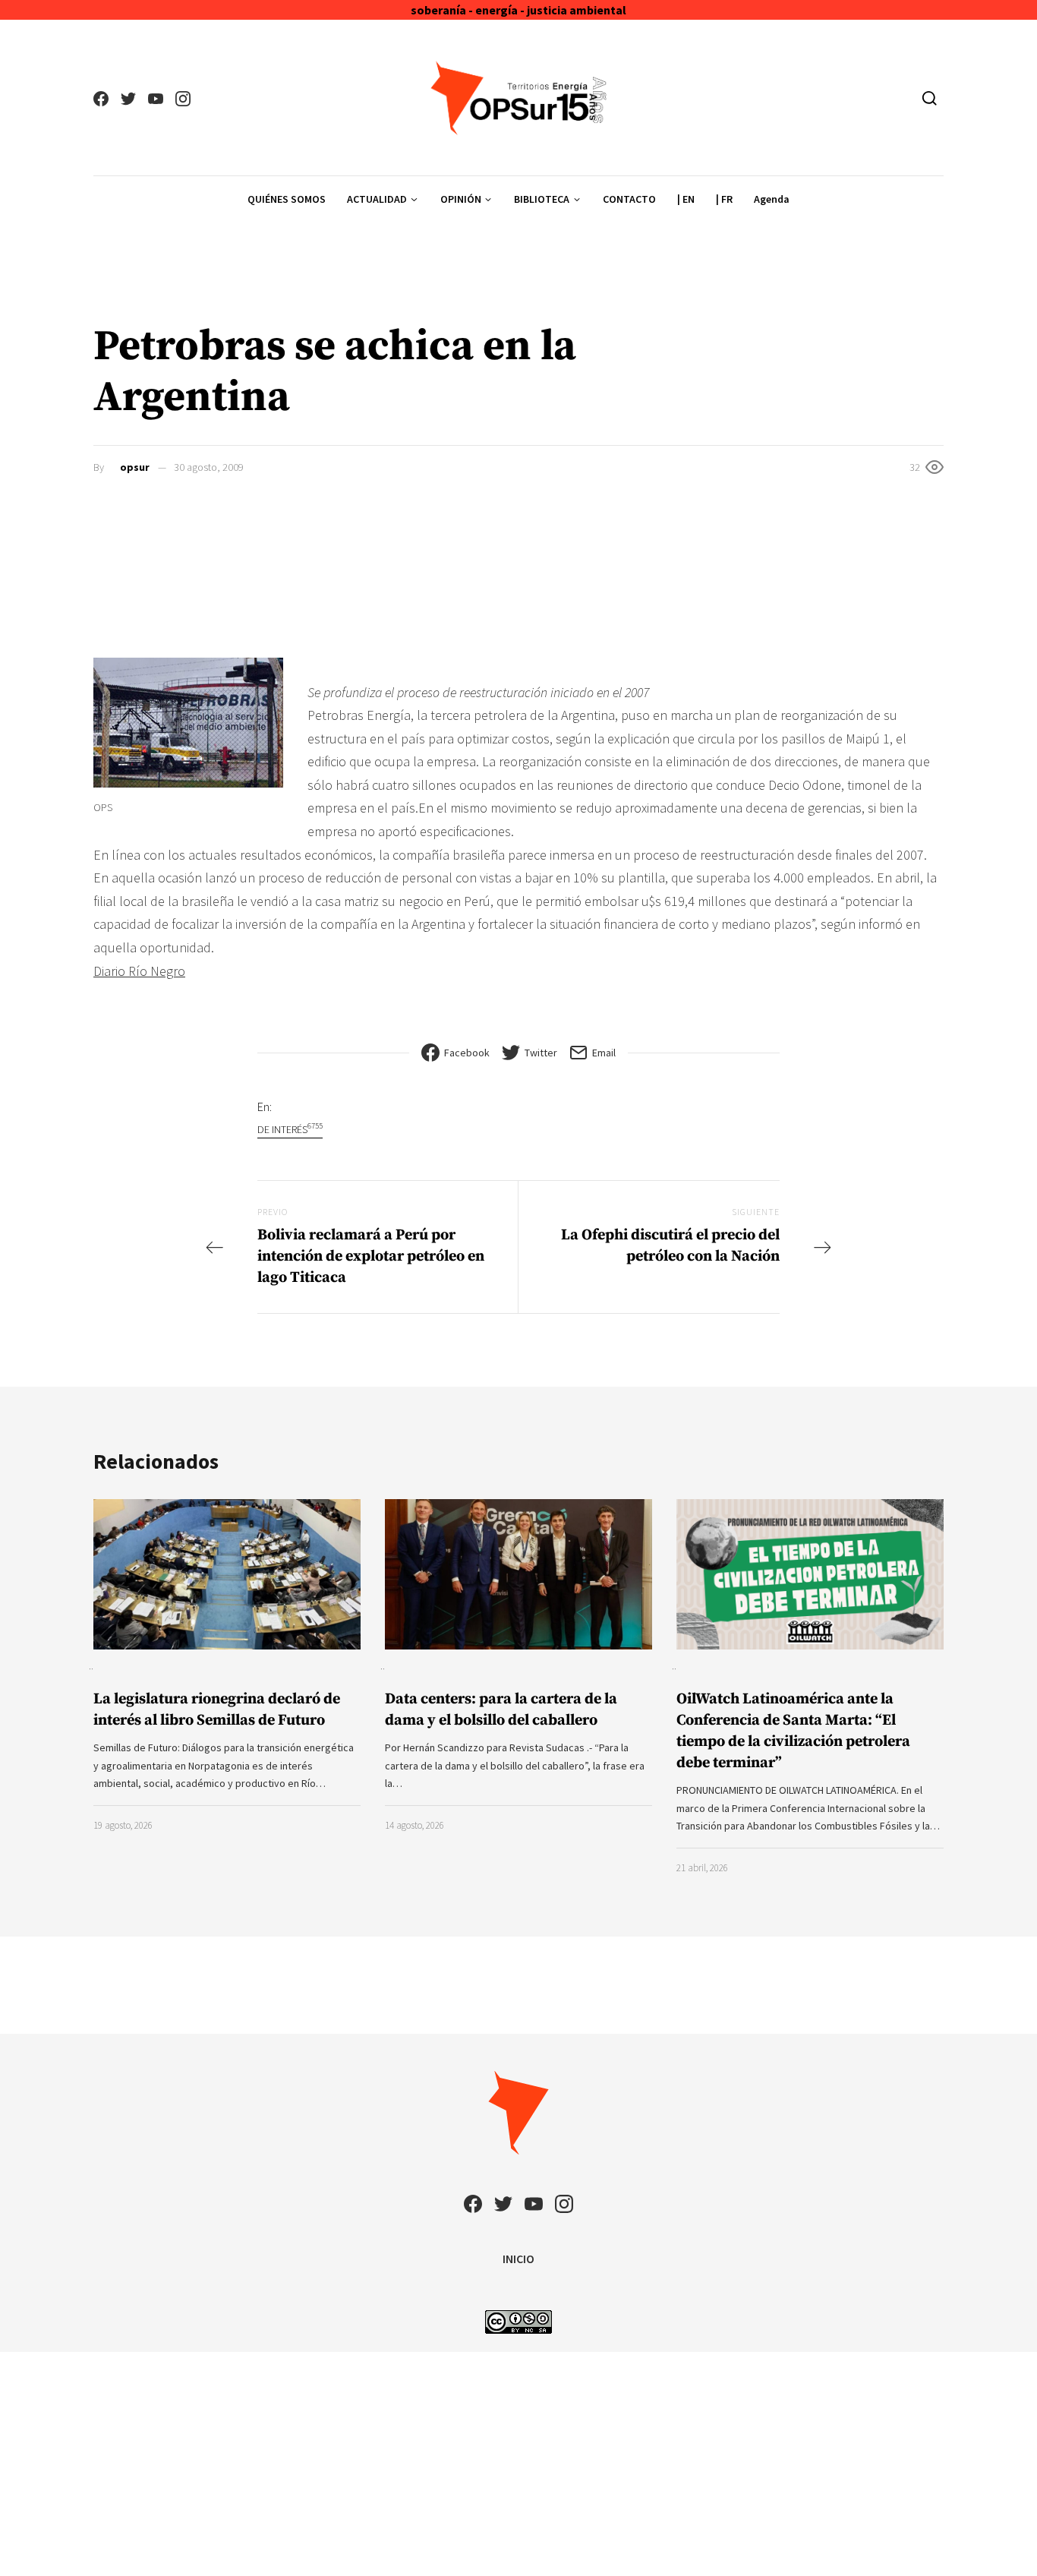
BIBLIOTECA (542, 199)
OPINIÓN (461, 199)
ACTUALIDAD (377, 199)
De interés (290, 1129)
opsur (135, 467)
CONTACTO (629, 199)
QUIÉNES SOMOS (287, 199)
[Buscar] (930, 98)
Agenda (772, 199)
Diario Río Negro (139, 971)
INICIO (518, 2259)
